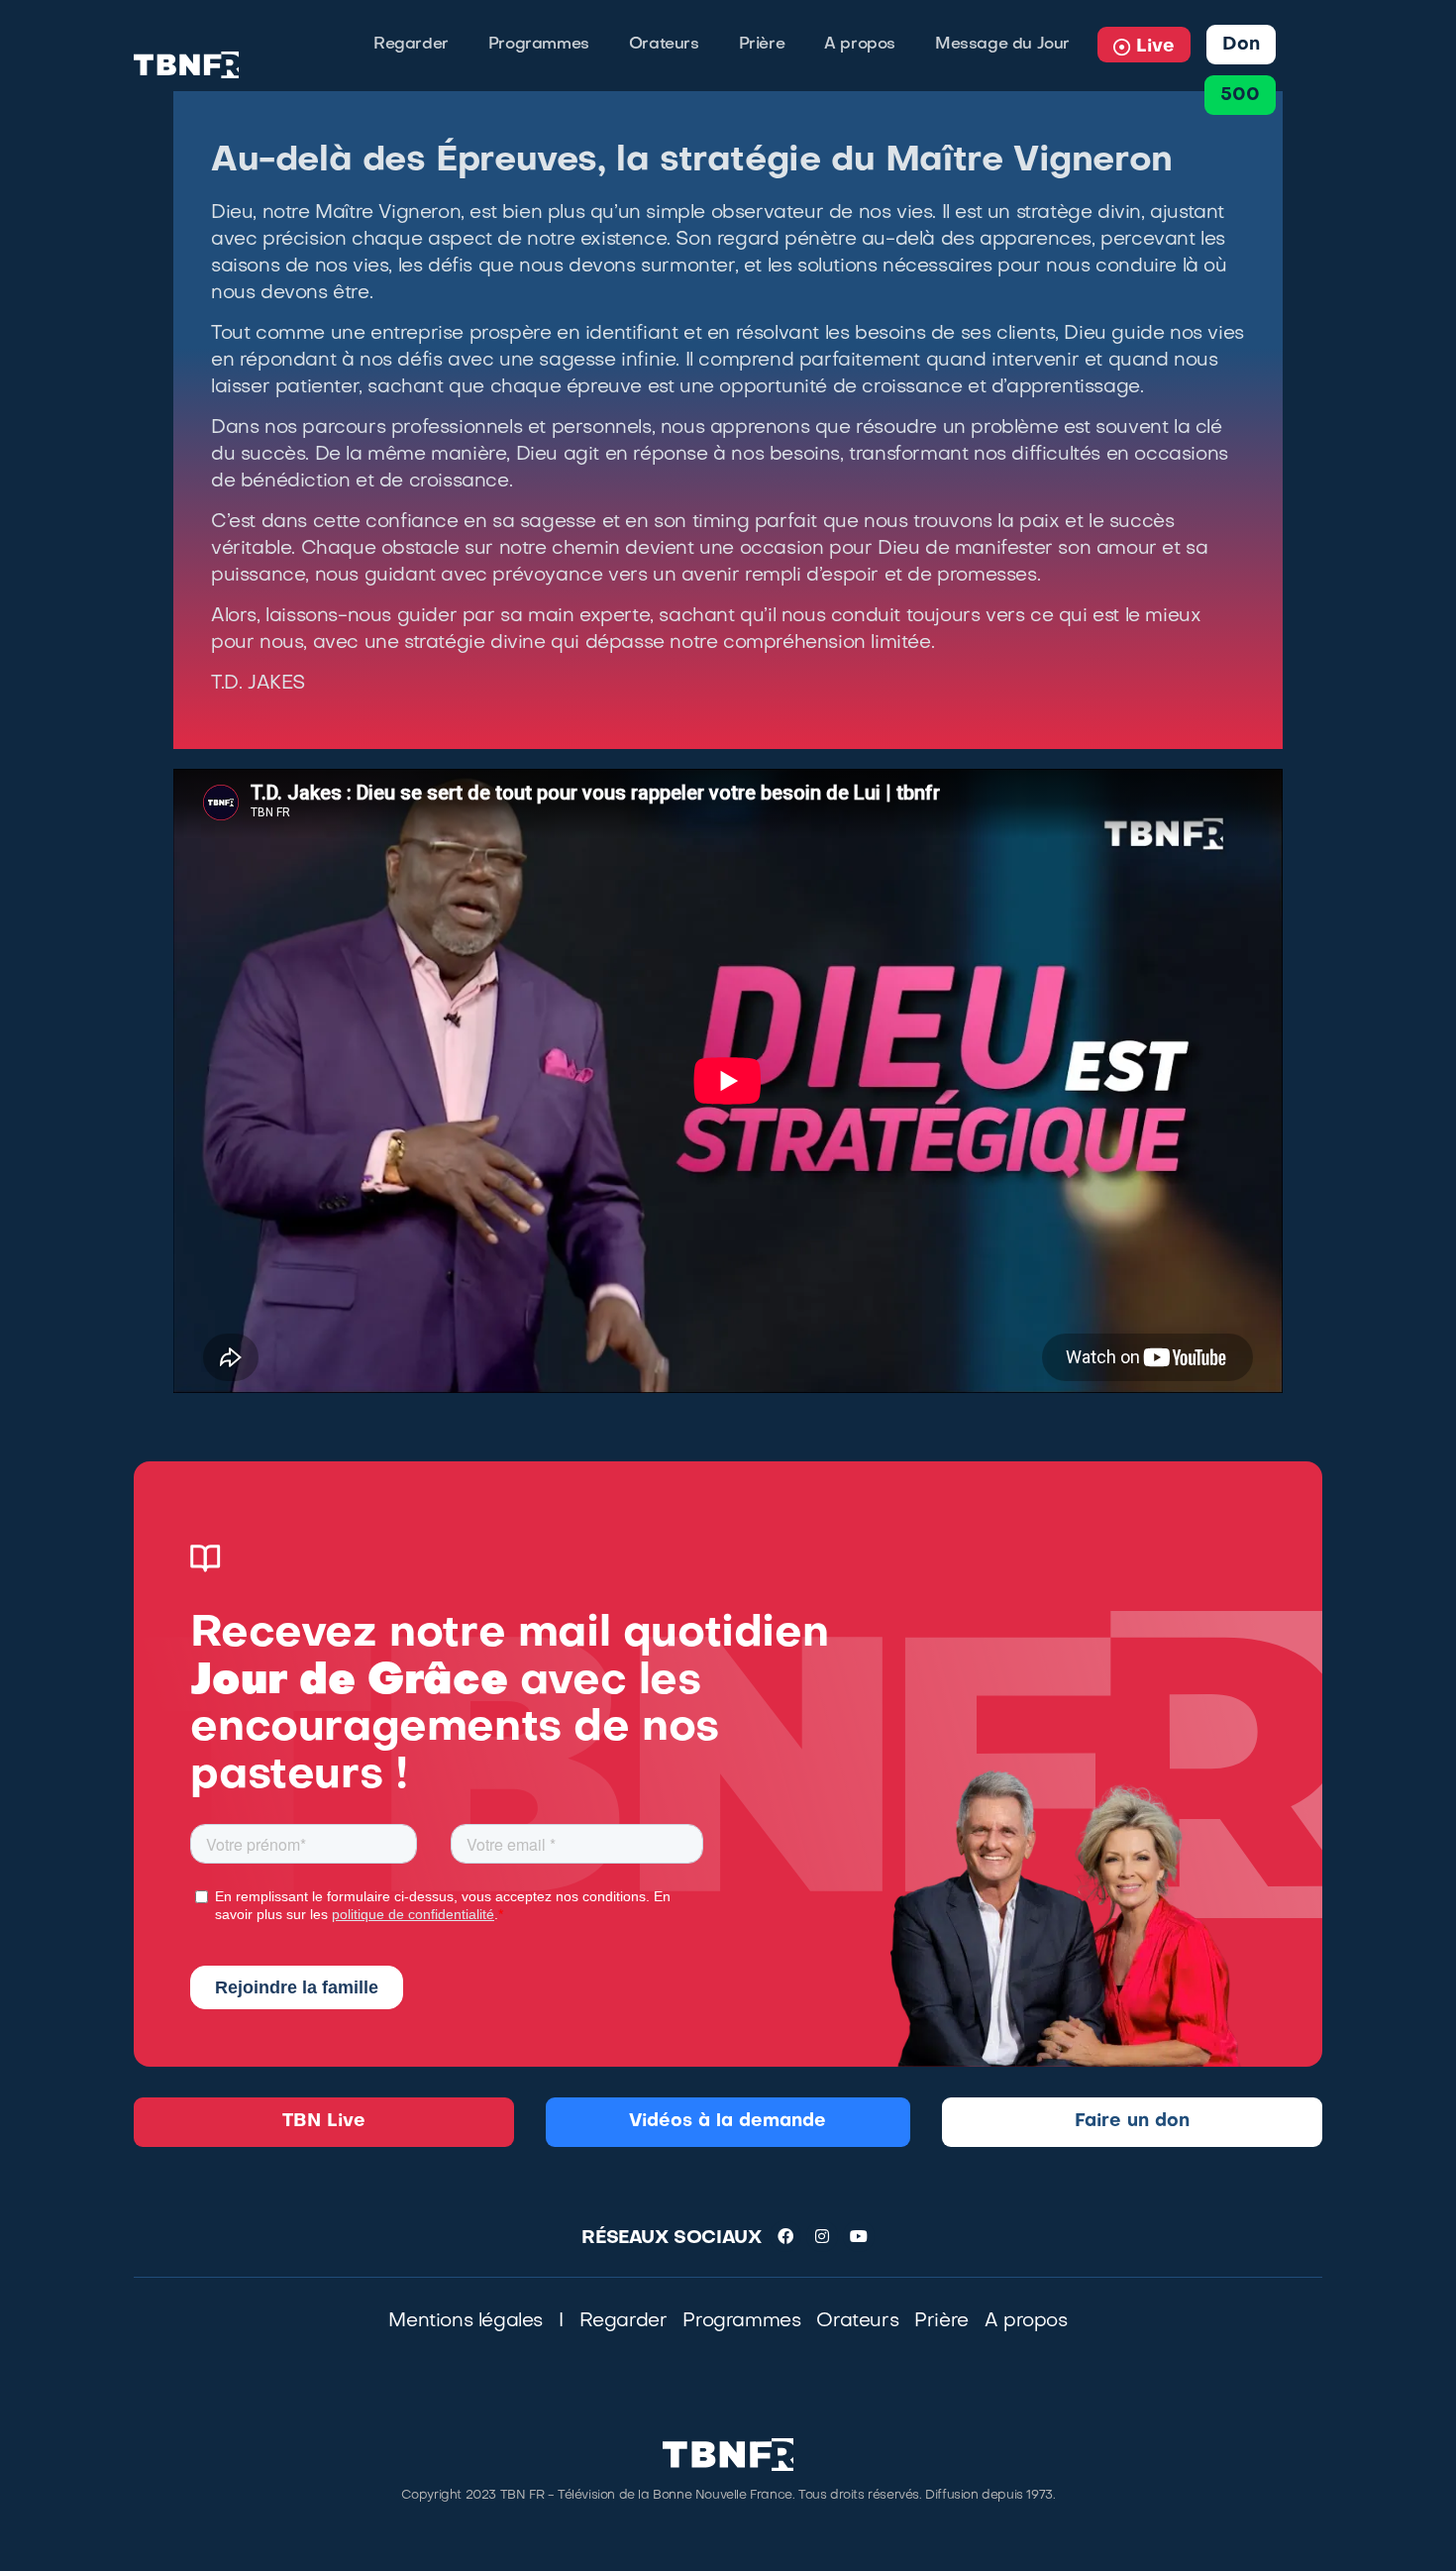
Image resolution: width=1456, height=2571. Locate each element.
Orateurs (664, 45)
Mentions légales (466, 2321)
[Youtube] (859, 2236)
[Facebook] (785, 2236)
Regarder (411, 45)
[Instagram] (822, 2236)
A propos (860, 45)
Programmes (539, 45)
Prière (762, 45)
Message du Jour (1002, 45)
